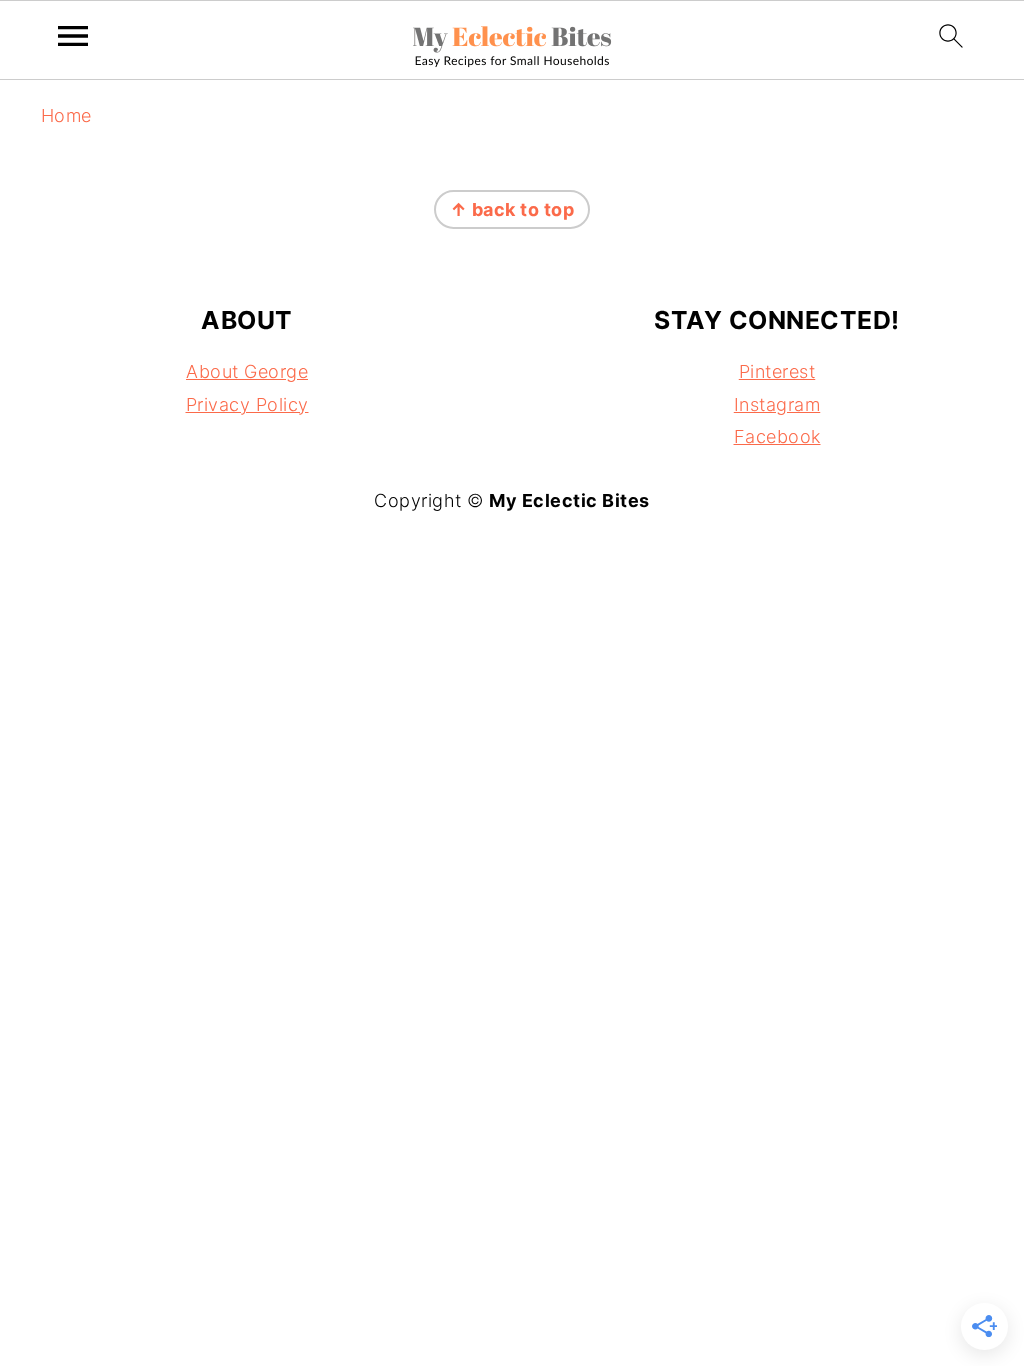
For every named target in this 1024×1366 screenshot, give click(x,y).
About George (247, 371)
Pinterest (777, 371)
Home (66, 115)
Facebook (777, 436)
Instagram (777, 404)
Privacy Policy (247, 404)
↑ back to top (512, 209)
